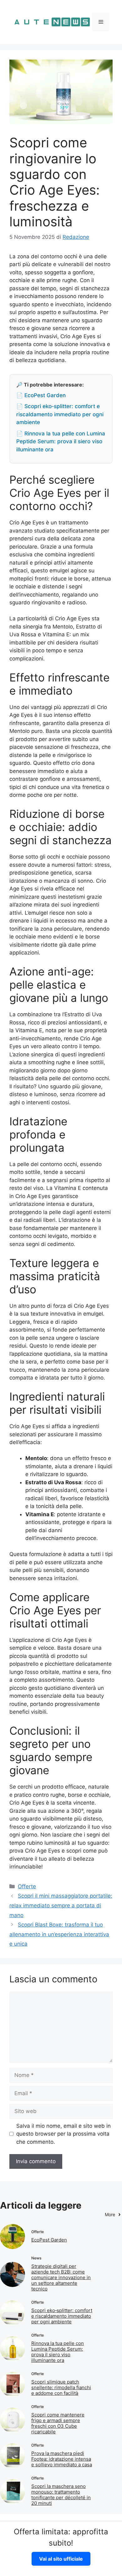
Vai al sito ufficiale (61, 2559)
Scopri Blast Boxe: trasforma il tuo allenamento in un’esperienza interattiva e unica (59, 1934)
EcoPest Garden (49, 2240)
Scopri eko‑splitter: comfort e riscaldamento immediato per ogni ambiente (62, 2316)
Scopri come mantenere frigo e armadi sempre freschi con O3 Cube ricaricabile (58, 2423)
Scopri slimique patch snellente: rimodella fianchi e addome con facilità (61, 2387)
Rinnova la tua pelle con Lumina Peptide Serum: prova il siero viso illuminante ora (58, 2352)
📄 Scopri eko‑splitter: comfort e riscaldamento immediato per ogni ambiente (60, 414)
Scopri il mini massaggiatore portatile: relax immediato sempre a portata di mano (61, 1905)
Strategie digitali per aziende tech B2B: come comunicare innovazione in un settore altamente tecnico (61, 2277)
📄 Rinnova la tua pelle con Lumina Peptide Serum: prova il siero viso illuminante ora (61, 442)
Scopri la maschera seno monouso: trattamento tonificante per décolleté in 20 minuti (61, 2495)
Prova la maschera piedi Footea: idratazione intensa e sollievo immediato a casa (62, 2459)
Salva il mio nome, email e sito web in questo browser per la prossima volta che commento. (64, 2134)
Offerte (27, 1886)
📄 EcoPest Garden (41, 395)
